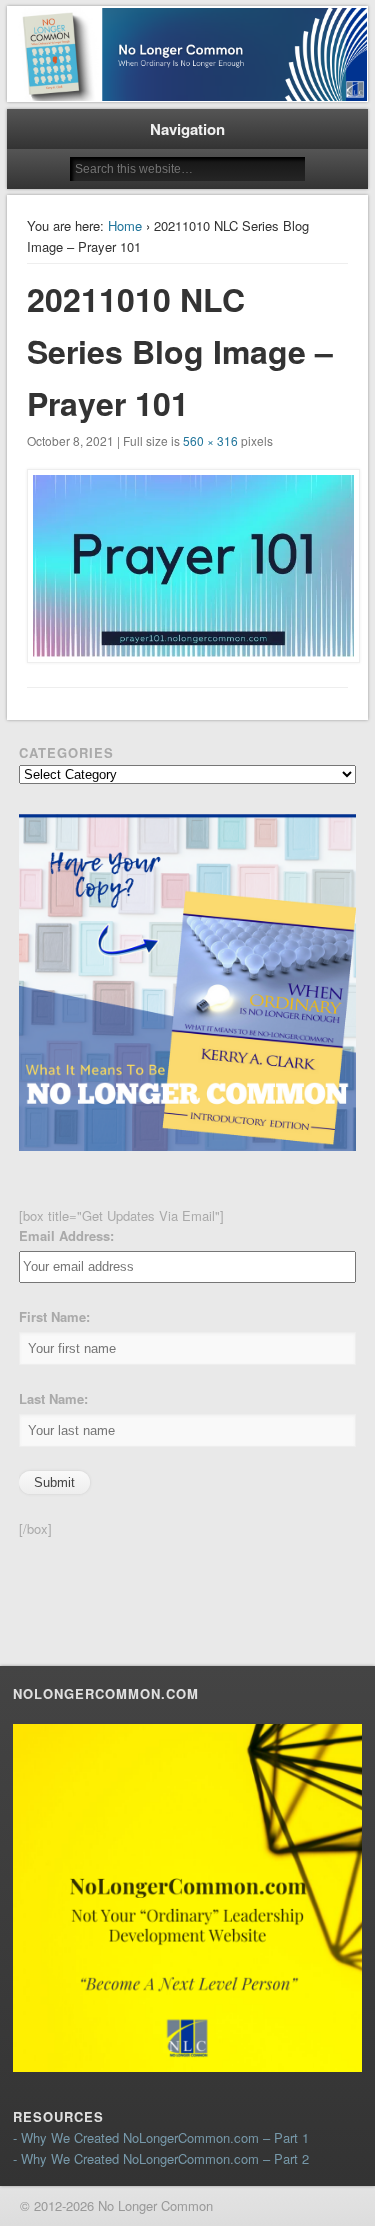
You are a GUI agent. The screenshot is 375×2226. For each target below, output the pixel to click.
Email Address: (66, 1235)
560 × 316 (210, 440)
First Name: (54, 1316)
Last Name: (53, 1398)
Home (125, 225)
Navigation (187, 129)
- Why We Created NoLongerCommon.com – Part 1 (161, 2137)
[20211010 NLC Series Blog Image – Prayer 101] (188, 566)
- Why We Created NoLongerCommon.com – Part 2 (161, 2158)
